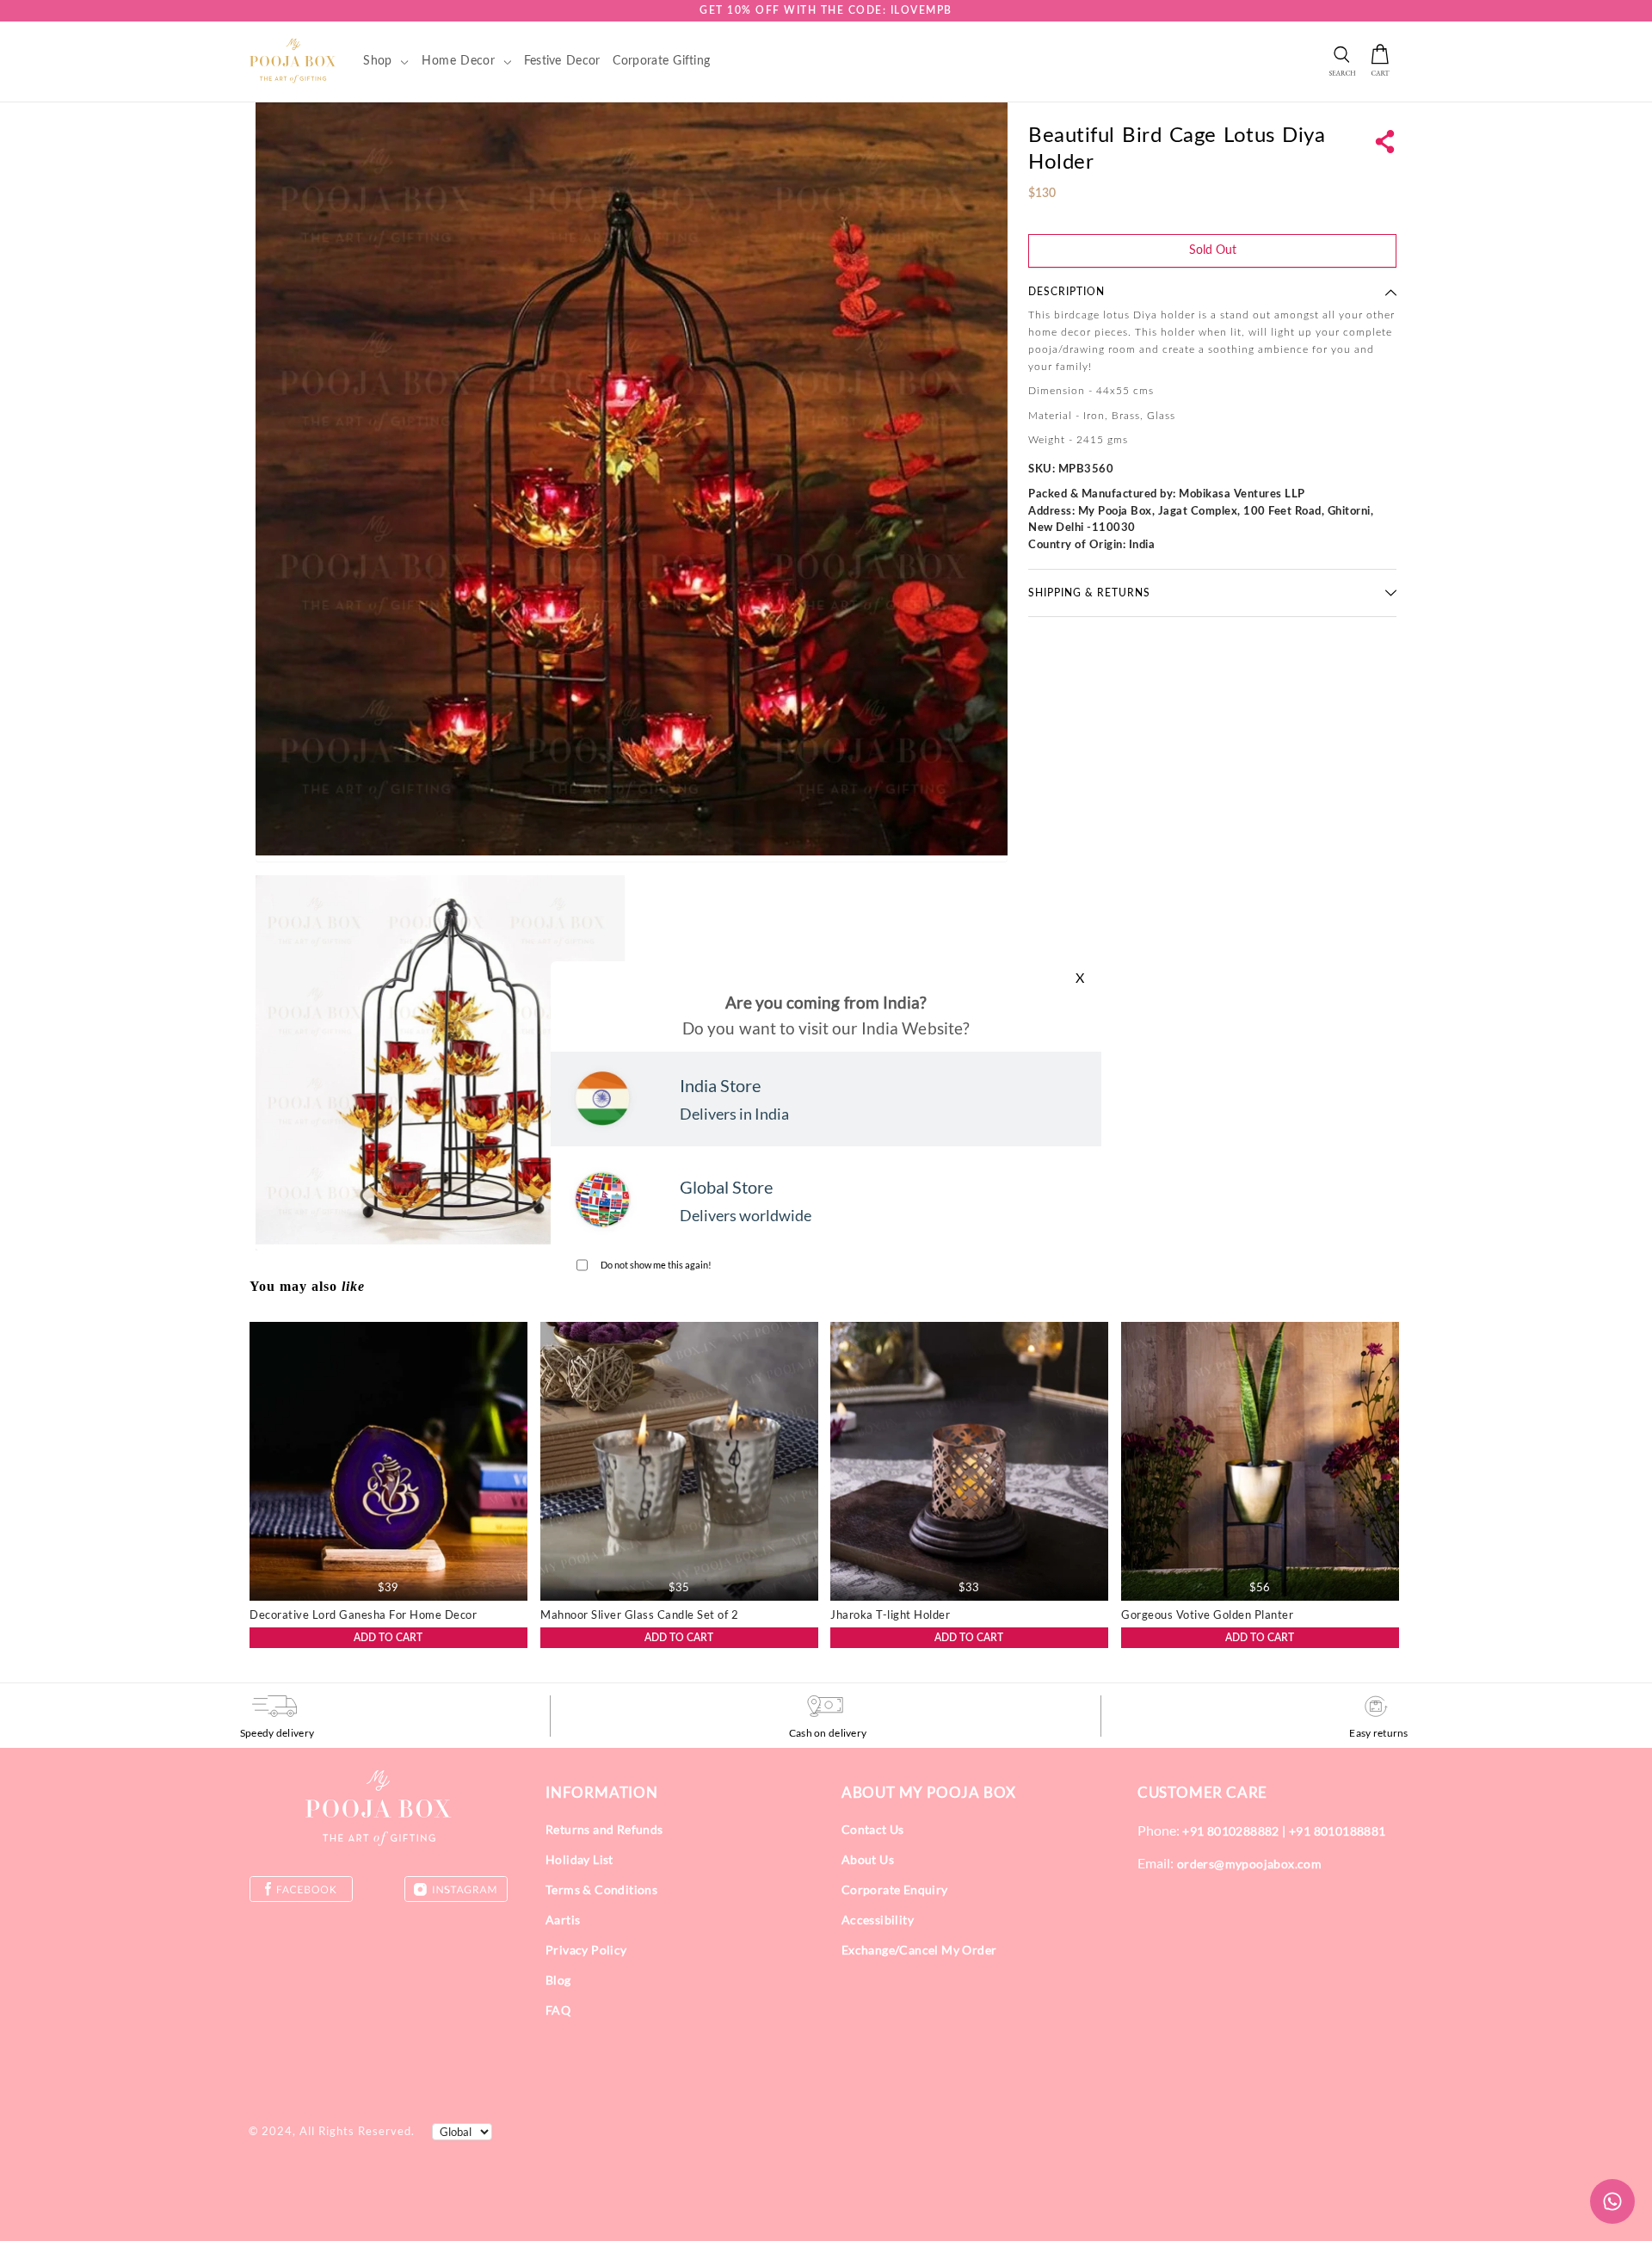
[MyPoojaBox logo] (293, 60)
